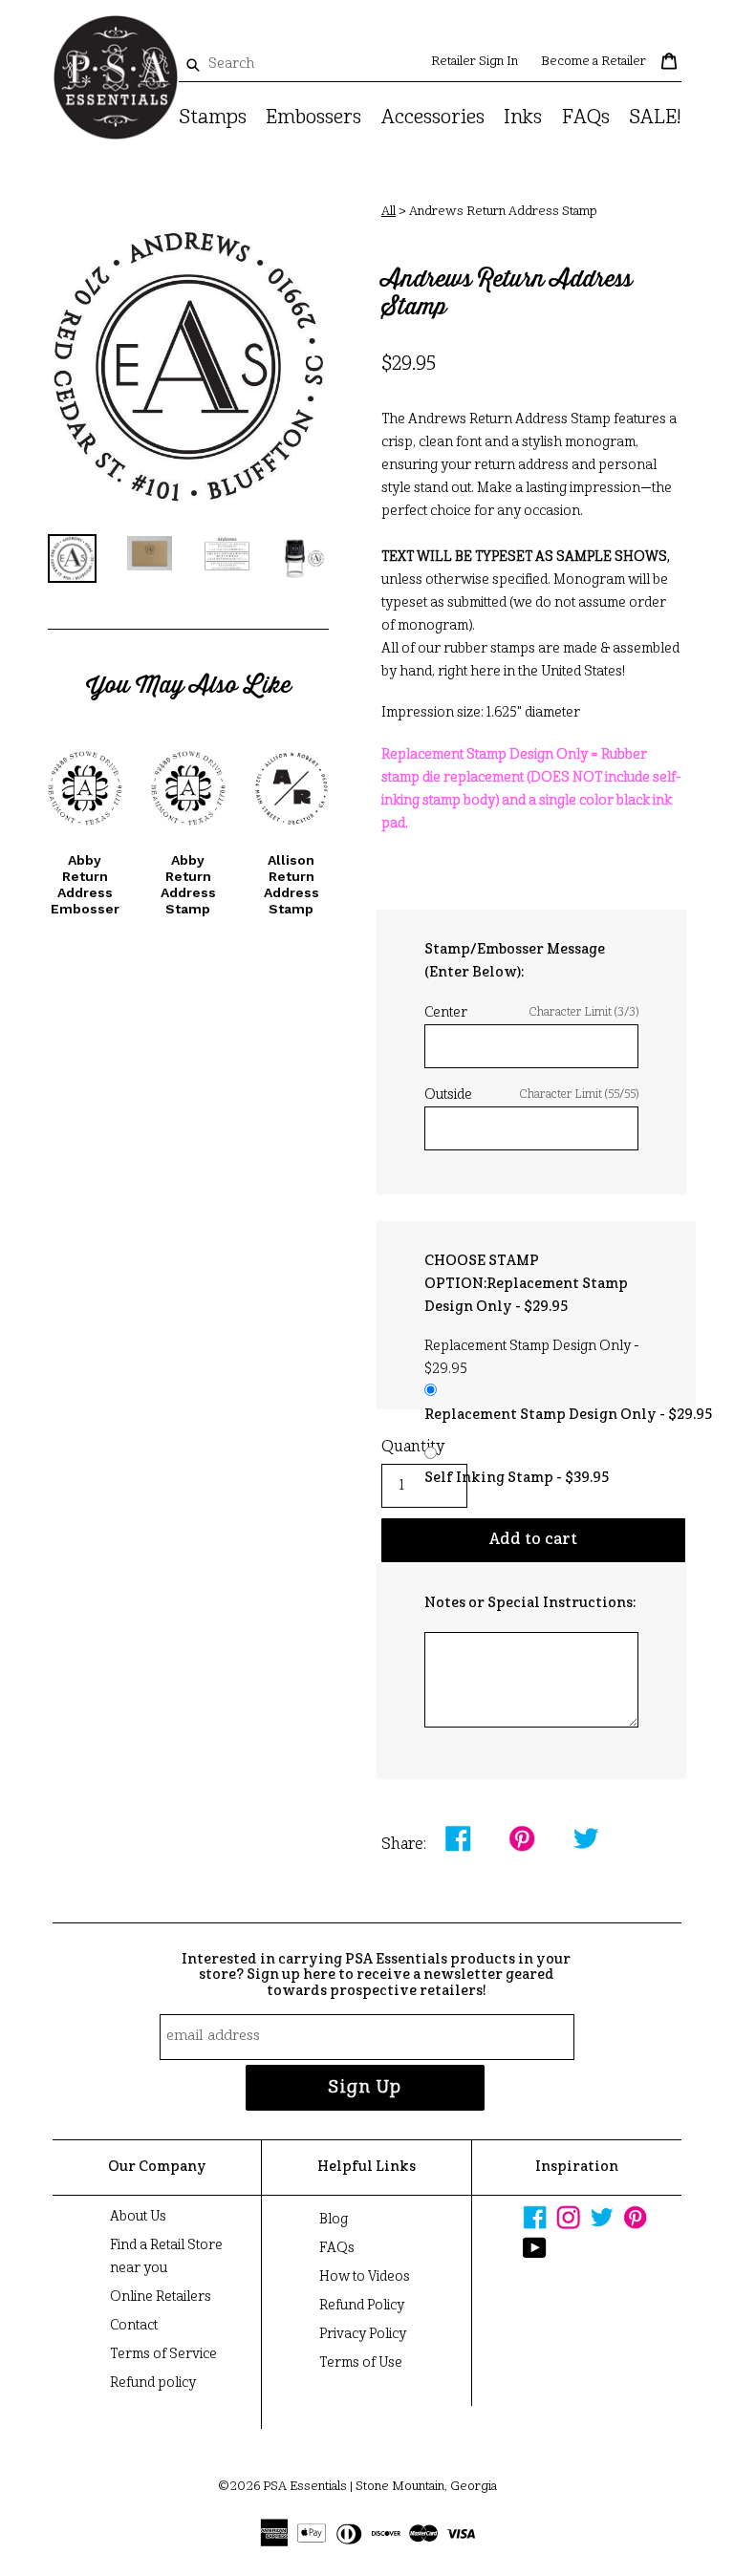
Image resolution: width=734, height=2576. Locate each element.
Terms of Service (163, 2354)
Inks (523, 118)
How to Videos (365, 2277)
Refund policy (153, 2383)
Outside (531, 1095)
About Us (138, 2217)
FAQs (586, 118)
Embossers (313, 118)
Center (531, 1013)
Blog (334, 2220)
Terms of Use (361, 2363)
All (389, 212)
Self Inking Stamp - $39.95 (517, 1478)
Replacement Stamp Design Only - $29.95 (568, 1415)
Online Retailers (161, 2297)
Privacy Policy (363, 2334)
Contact (134, 2326)
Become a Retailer (594, 62)
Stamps (213, 118)
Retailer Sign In (475, 62)
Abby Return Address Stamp (188, 884)
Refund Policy (362, 2306)
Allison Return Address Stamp (291, 884)
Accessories (433, 118)
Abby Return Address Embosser (85, 884)
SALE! (655, 118)
